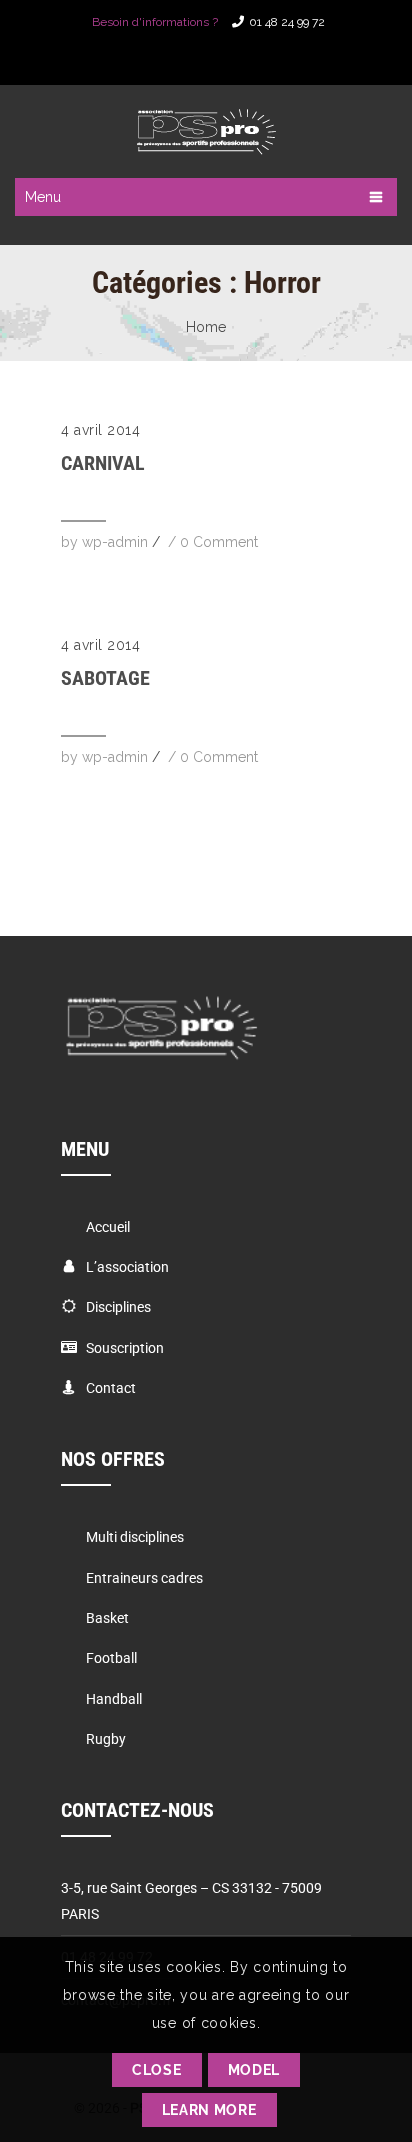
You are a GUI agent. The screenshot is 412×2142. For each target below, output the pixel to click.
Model (254, 2070)
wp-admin (115, 542)
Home (206, 327)
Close (157, 2070)
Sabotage (105, 678)
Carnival (103, 463)
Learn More (209, 2110)
